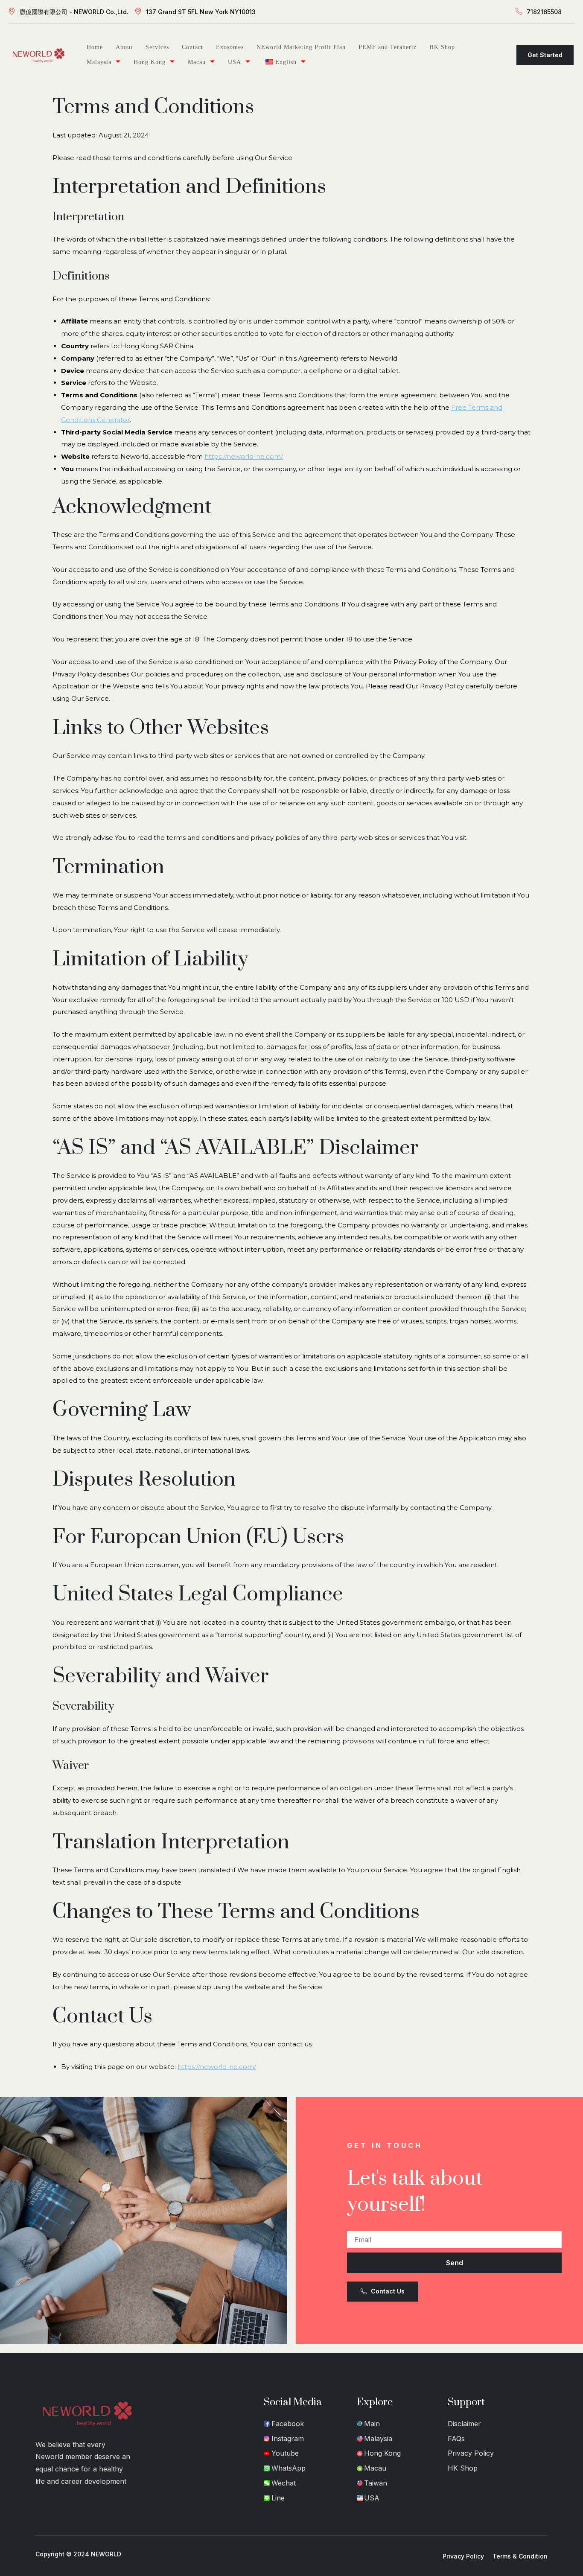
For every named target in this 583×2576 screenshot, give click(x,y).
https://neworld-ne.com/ (244, 456)
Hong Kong (150, 62)
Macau (197, 62)
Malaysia (99, 62)
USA (235, 62)
